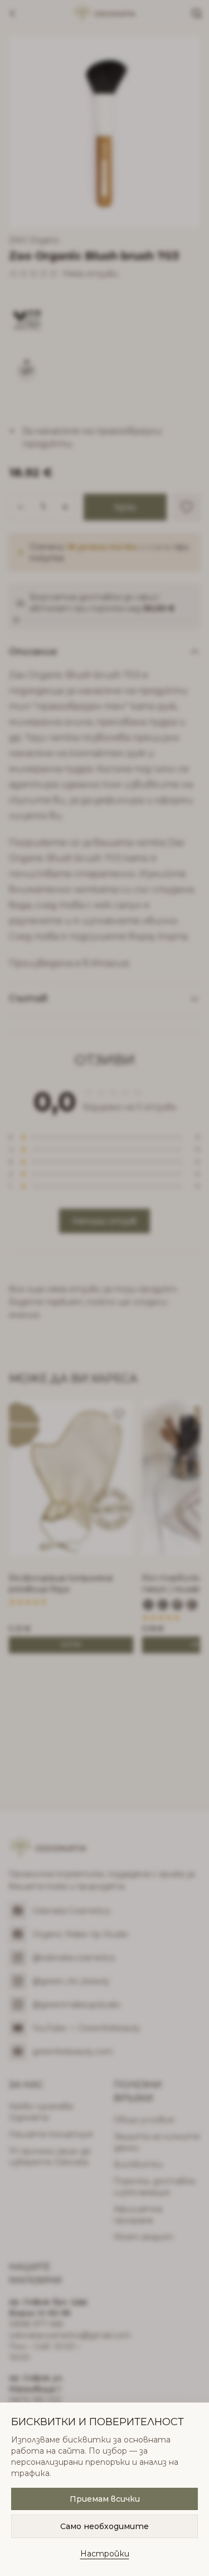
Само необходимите (104, 2526)
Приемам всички (105, 2499)
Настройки (105, 2554)
